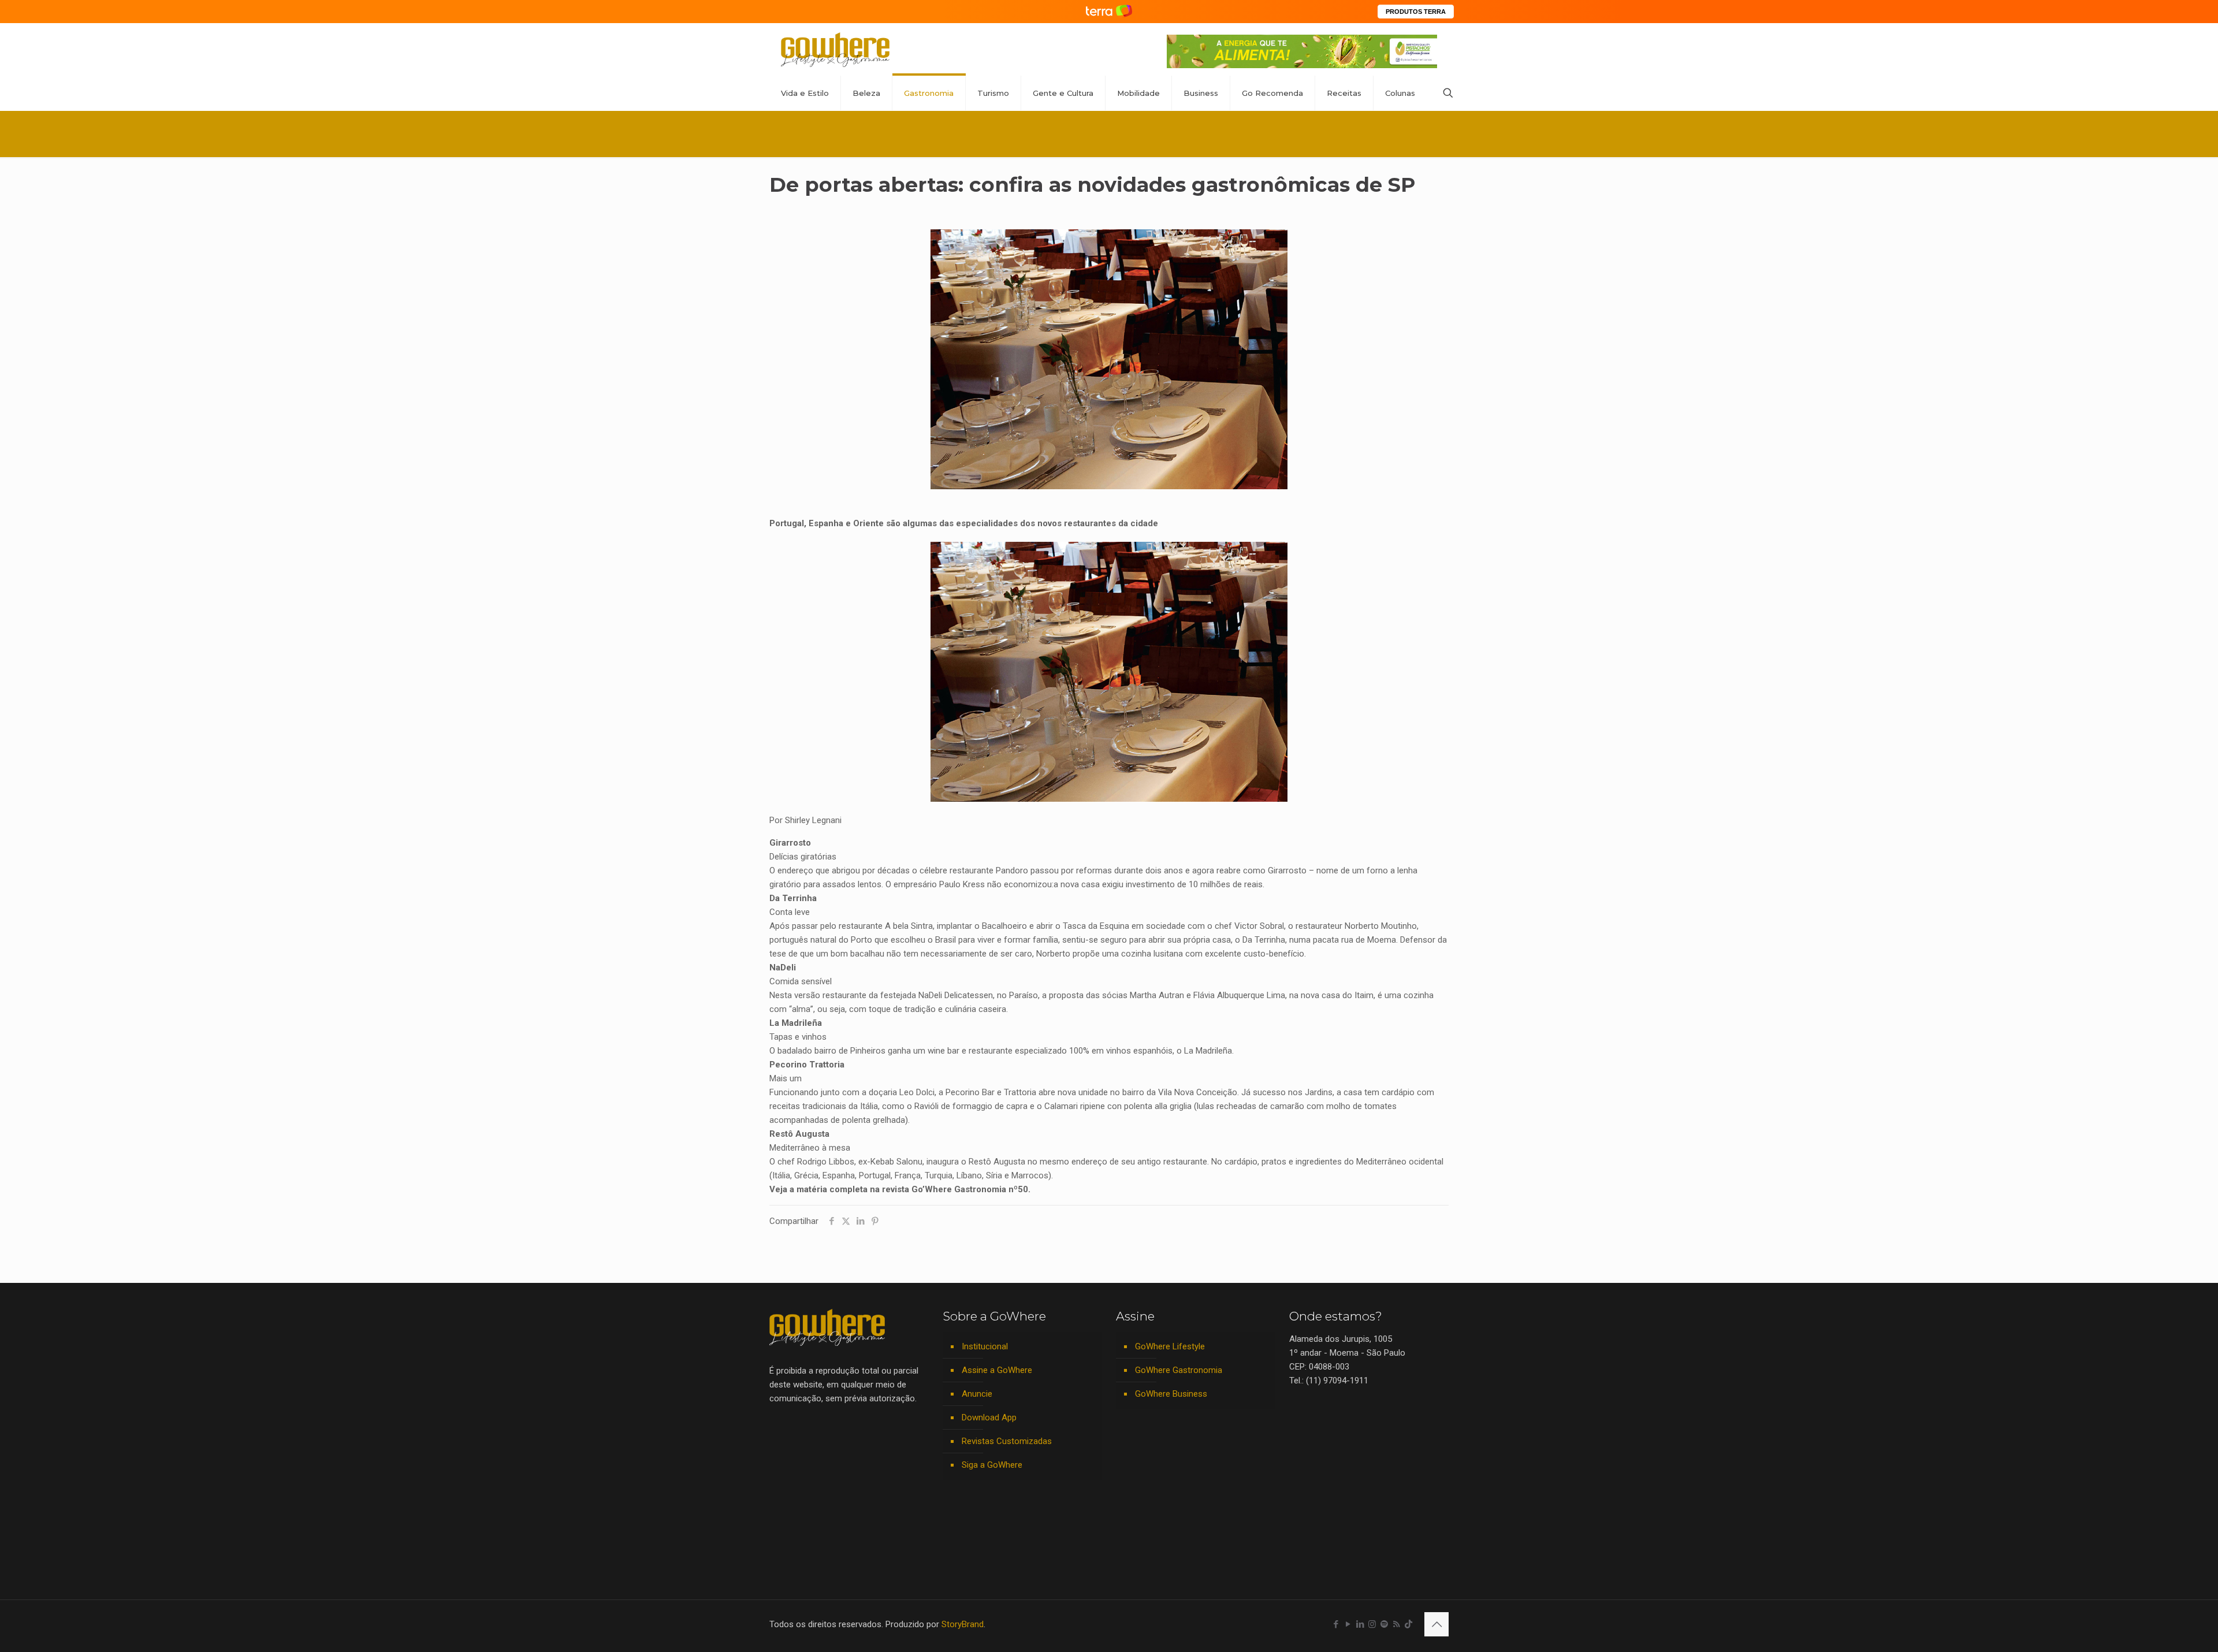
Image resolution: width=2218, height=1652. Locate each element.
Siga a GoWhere (992, 1465)
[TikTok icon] (1408, 1624)
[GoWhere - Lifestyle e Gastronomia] (835, 49)
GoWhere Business (1171, 1394)
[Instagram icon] (1372, 1624)
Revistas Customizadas (1007, 1441)
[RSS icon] (1396, 1624)
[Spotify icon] (1384, 1624)
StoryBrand (963, 1624)
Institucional (985, 1346)
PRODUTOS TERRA (1416, 12)
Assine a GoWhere (997, 1370)
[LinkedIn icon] (1360, 1624)
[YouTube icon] (1348, 1624)
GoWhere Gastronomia (1179, 1370)
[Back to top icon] (1437, 1624)
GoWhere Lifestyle (1170, 1346)
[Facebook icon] (1336, 1624)
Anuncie (977, 1394)
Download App (989, 1417)
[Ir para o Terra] (1109, 11)
